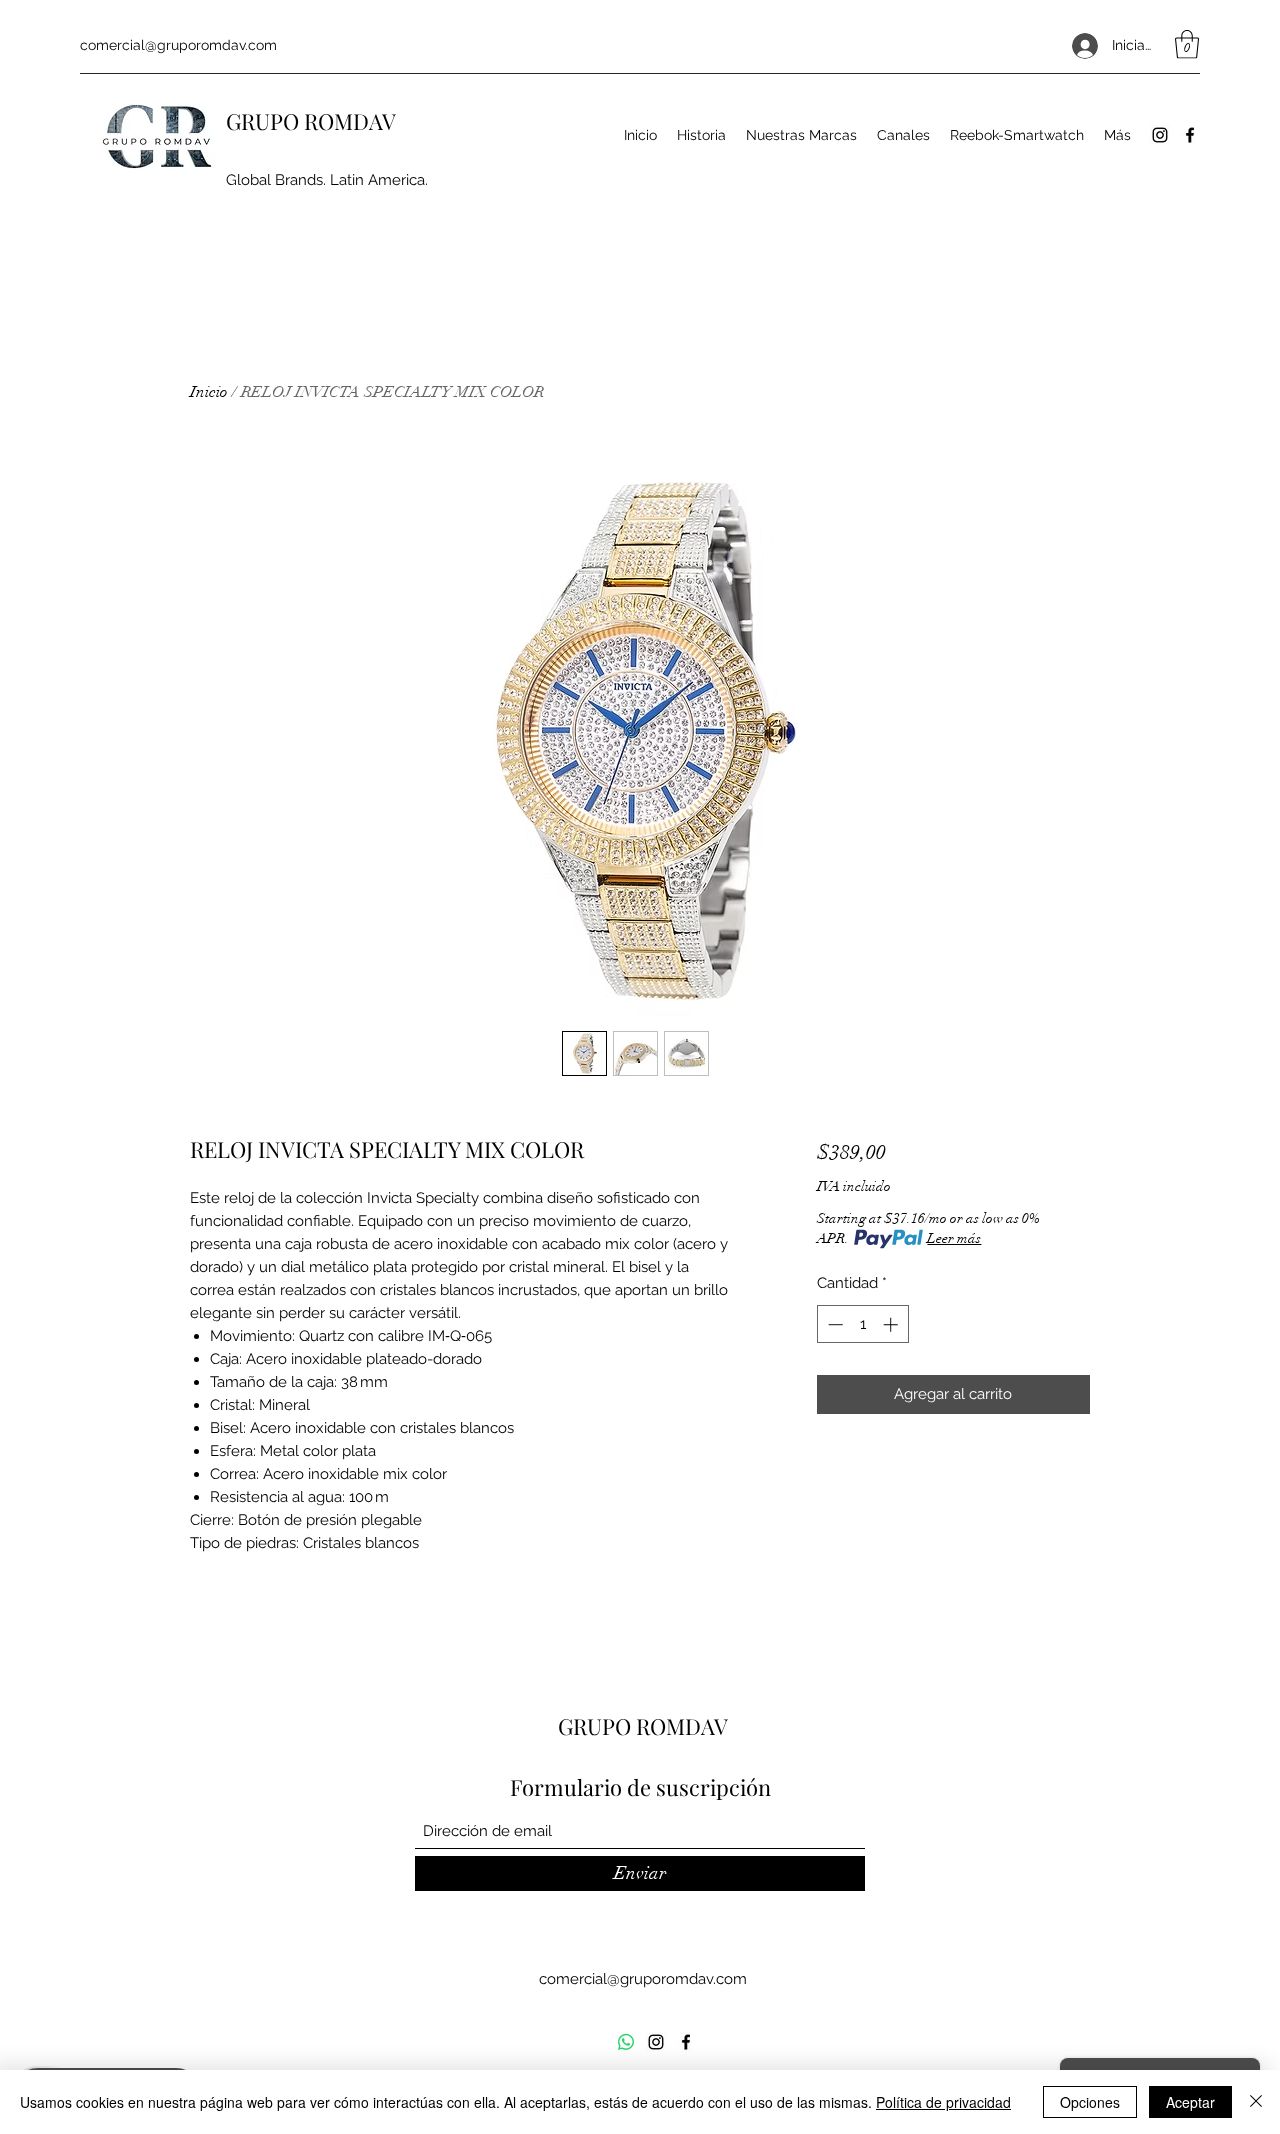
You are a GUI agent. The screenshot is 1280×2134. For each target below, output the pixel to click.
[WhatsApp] (626, 2042)
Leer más (954, 1238)
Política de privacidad (943, 2102)
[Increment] (892, 1324)
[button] (1187, 44)
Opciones (1090, 2102)
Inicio (209, 392)
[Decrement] (833, 1324)
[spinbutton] (862, 1324)
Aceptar (1190, 2102)
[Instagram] (1160, 135)
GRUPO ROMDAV (311, 121)
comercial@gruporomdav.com (178, 45)
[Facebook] (1190, 135)
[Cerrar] (1256, 2102)
